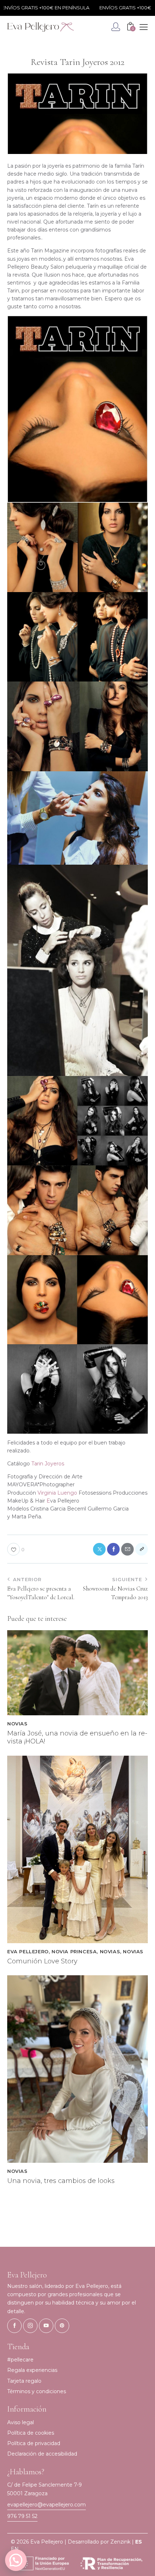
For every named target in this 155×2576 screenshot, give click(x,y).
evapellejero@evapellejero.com (46, 2505)
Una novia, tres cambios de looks (61, 2181)
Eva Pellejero (28, 1951)
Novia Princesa (74, 1951)
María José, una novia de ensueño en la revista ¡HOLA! (77, 1737)
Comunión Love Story (42, 1961)
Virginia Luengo (57, 1493)
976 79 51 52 (22, 2516)
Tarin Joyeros (48, 1464)
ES (139, 2542)
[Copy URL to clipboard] (141, 1549)
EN (15, 2549)
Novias (17, 1724)
